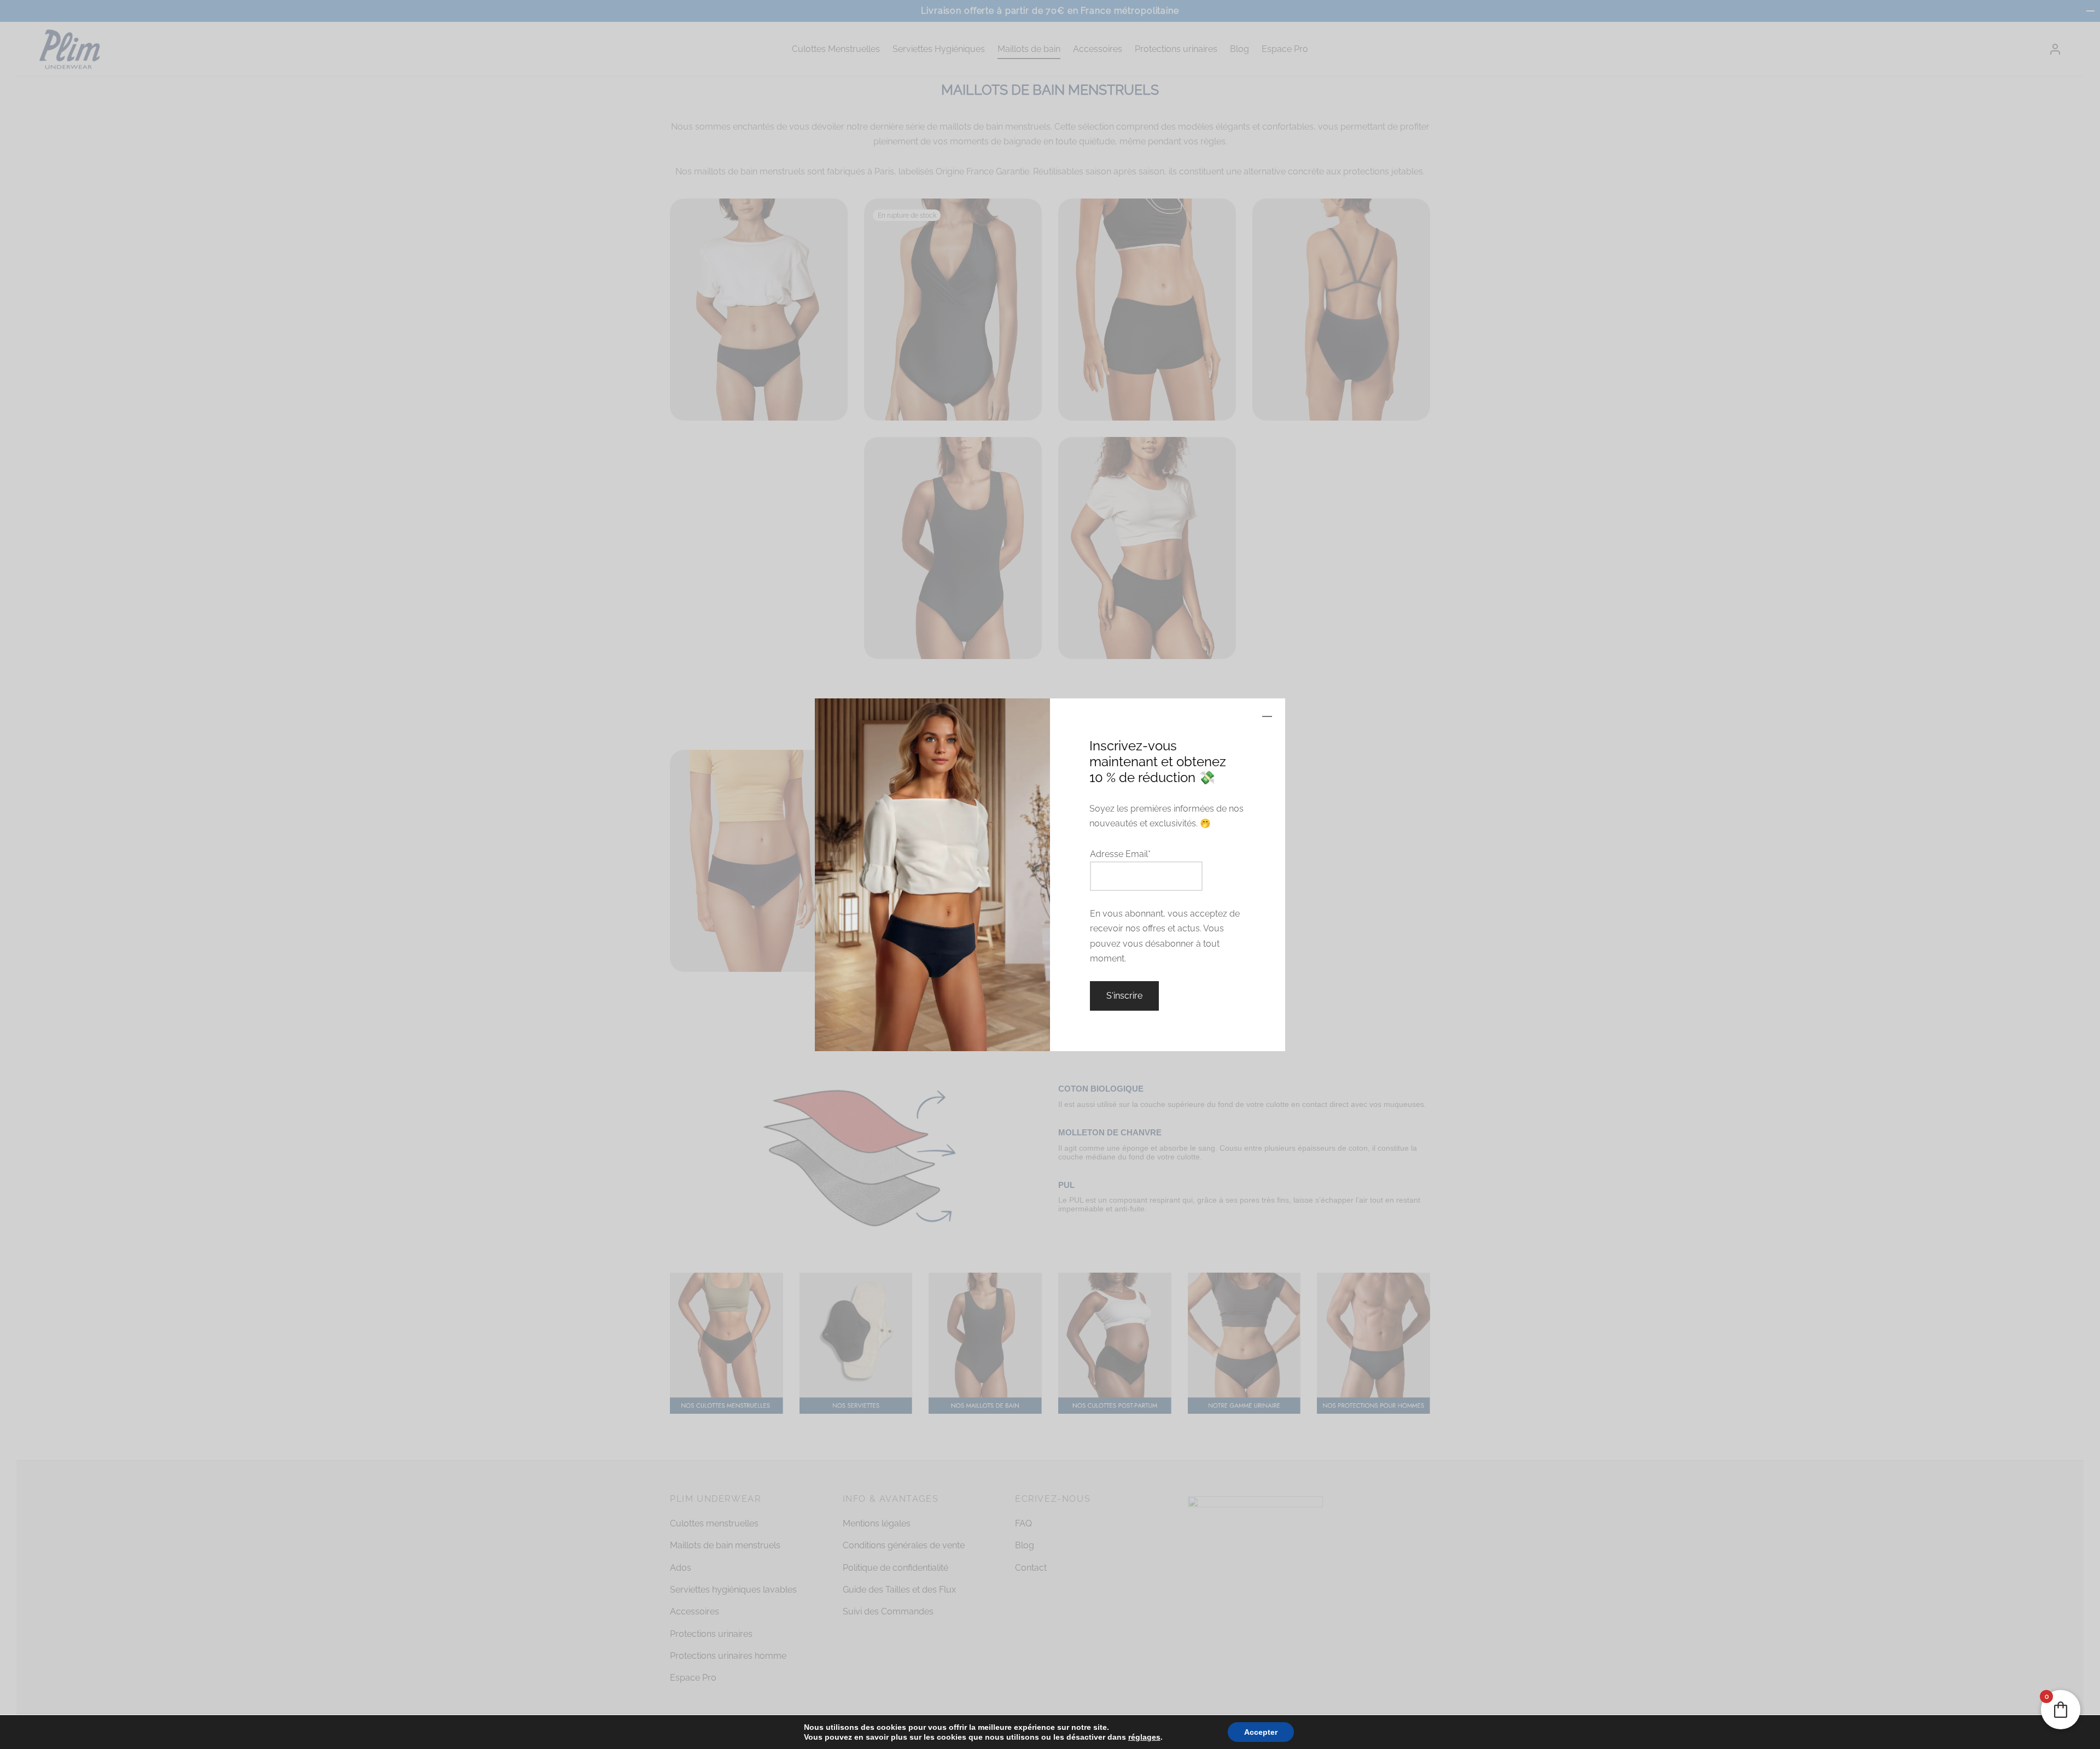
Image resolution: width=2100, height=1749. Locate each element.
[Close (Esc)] (1267, 716)
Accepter (1246, 1732)
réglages (1133, 1737)
